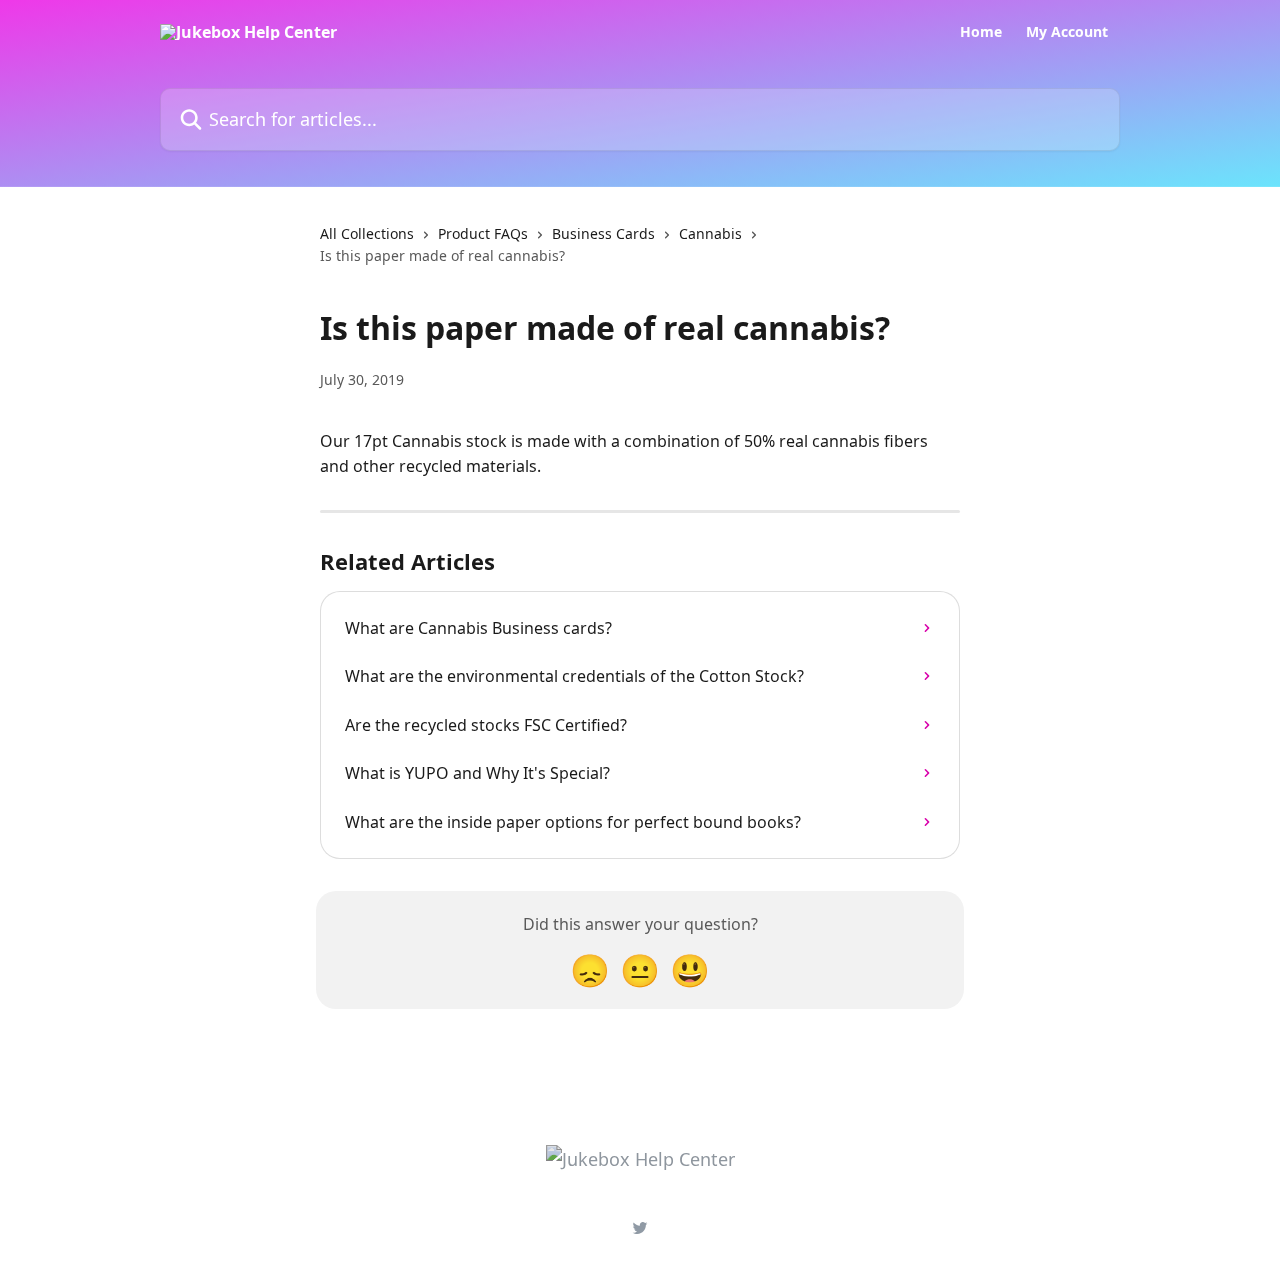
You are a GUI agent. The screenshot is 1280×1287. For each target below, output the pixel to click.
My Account (1067, 32)
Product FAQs (483, 233)
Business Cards (603, 233)
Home (981, 32)
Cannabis (710, 233)
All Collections (367, 233)
